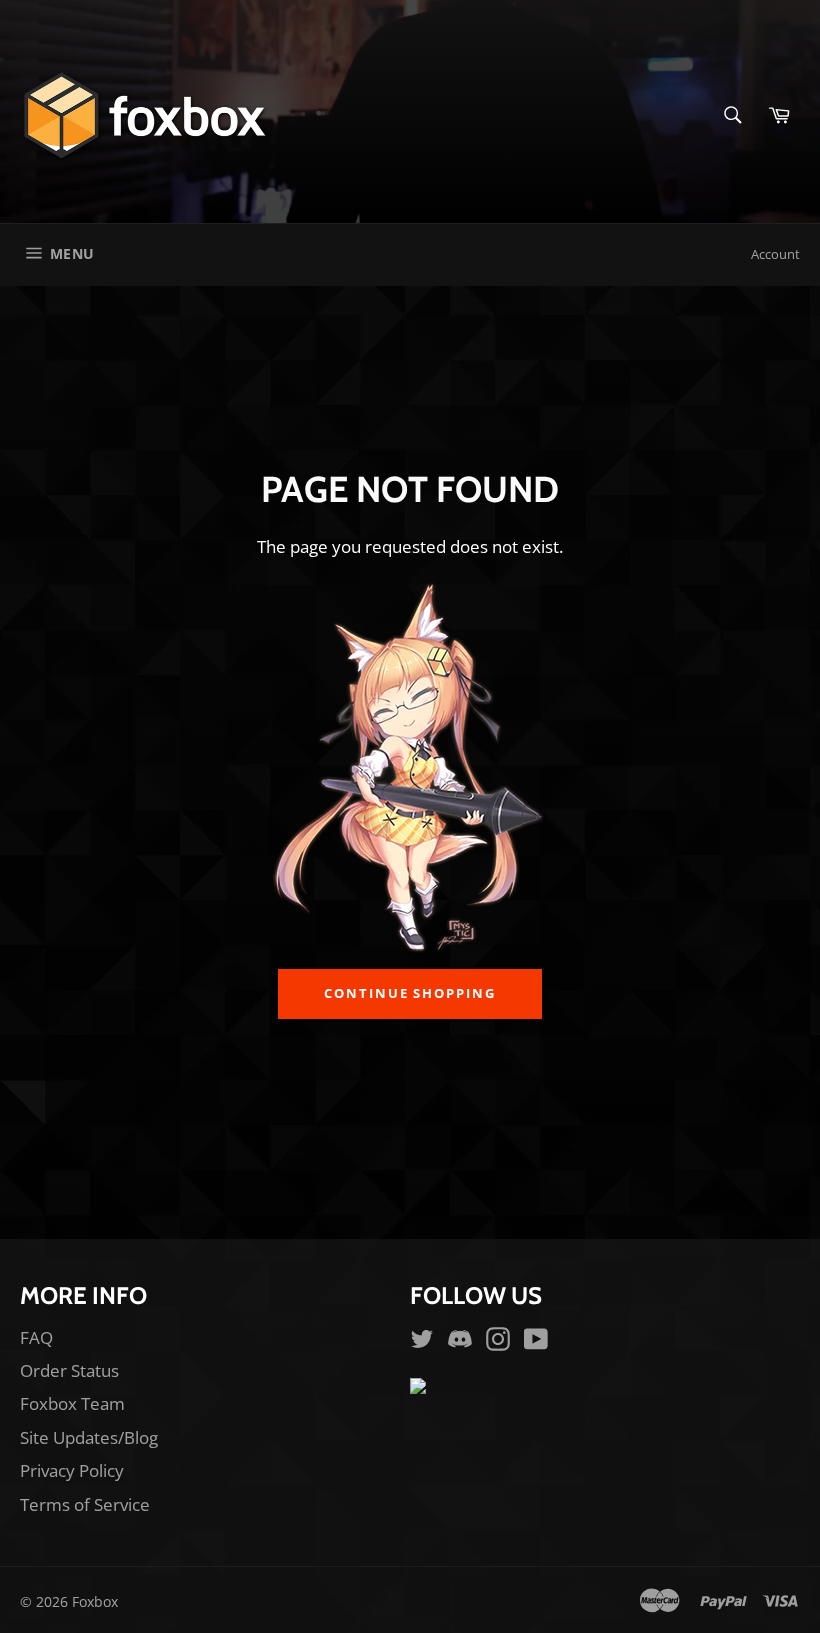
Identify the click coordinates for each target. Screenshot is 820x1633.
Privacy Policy (72, 1470)
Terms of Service (85, 1504)
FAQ (36, 1337)
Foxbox (95, 1601)
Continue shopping (410, 993)
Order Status (69, 1370)
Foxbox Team (72, 1403)
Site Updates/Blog (89, 1437)
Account (775, 254)
